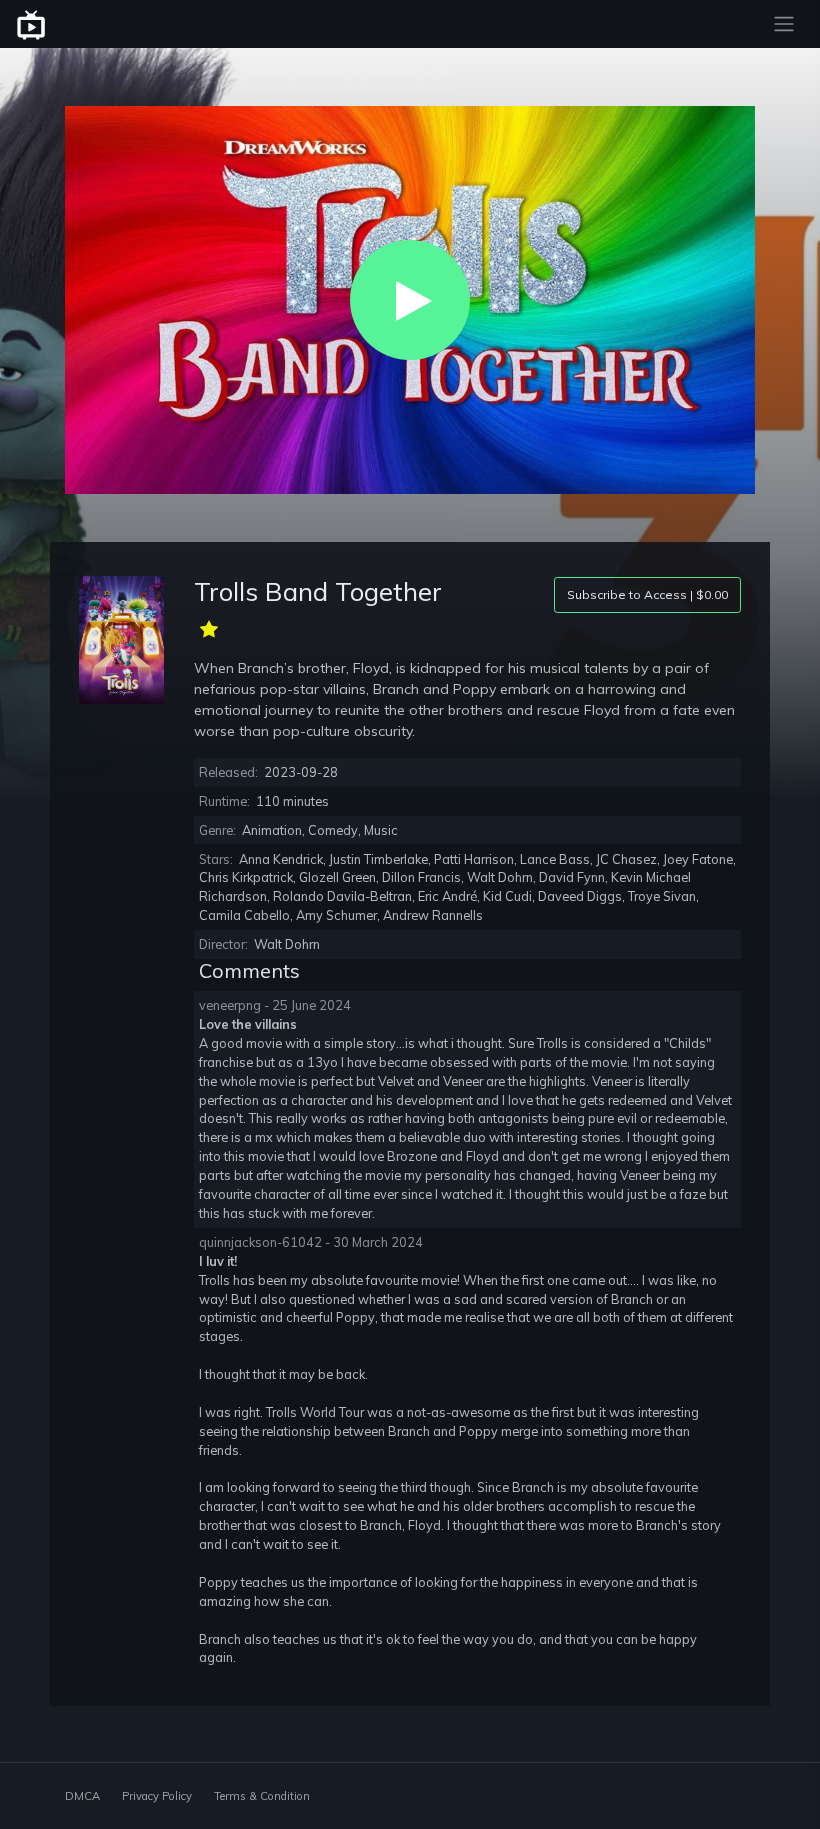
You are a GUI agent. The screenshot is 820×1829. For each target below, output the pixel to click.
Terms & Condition (262, 1796)
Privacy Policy (157, 1796)
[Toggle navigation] (784, 24)
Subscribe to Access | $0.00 (647, 594)
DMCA (82, 1796)
